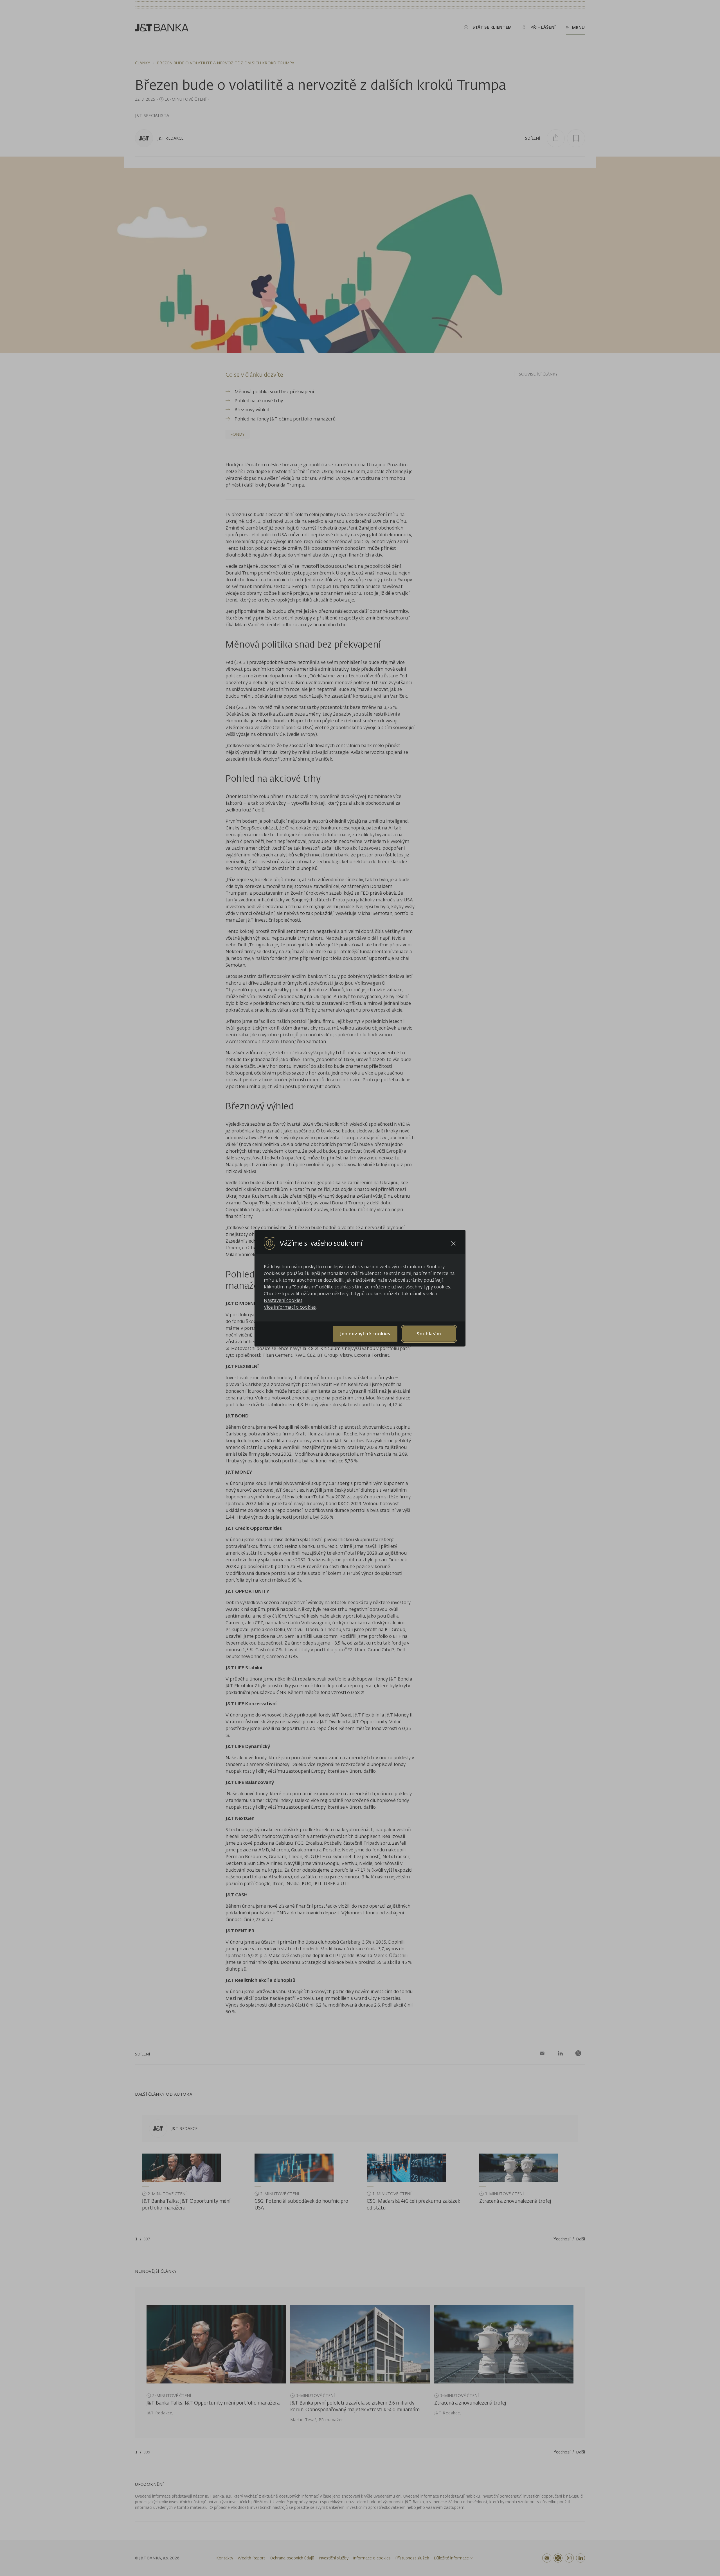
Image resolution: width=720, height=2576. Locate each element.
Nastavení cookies (283, 1300)
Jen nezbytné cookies (365, 1334)
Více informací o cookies (290, 1307)
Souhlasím (429, 1334)
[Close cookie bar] (453, 1243)
